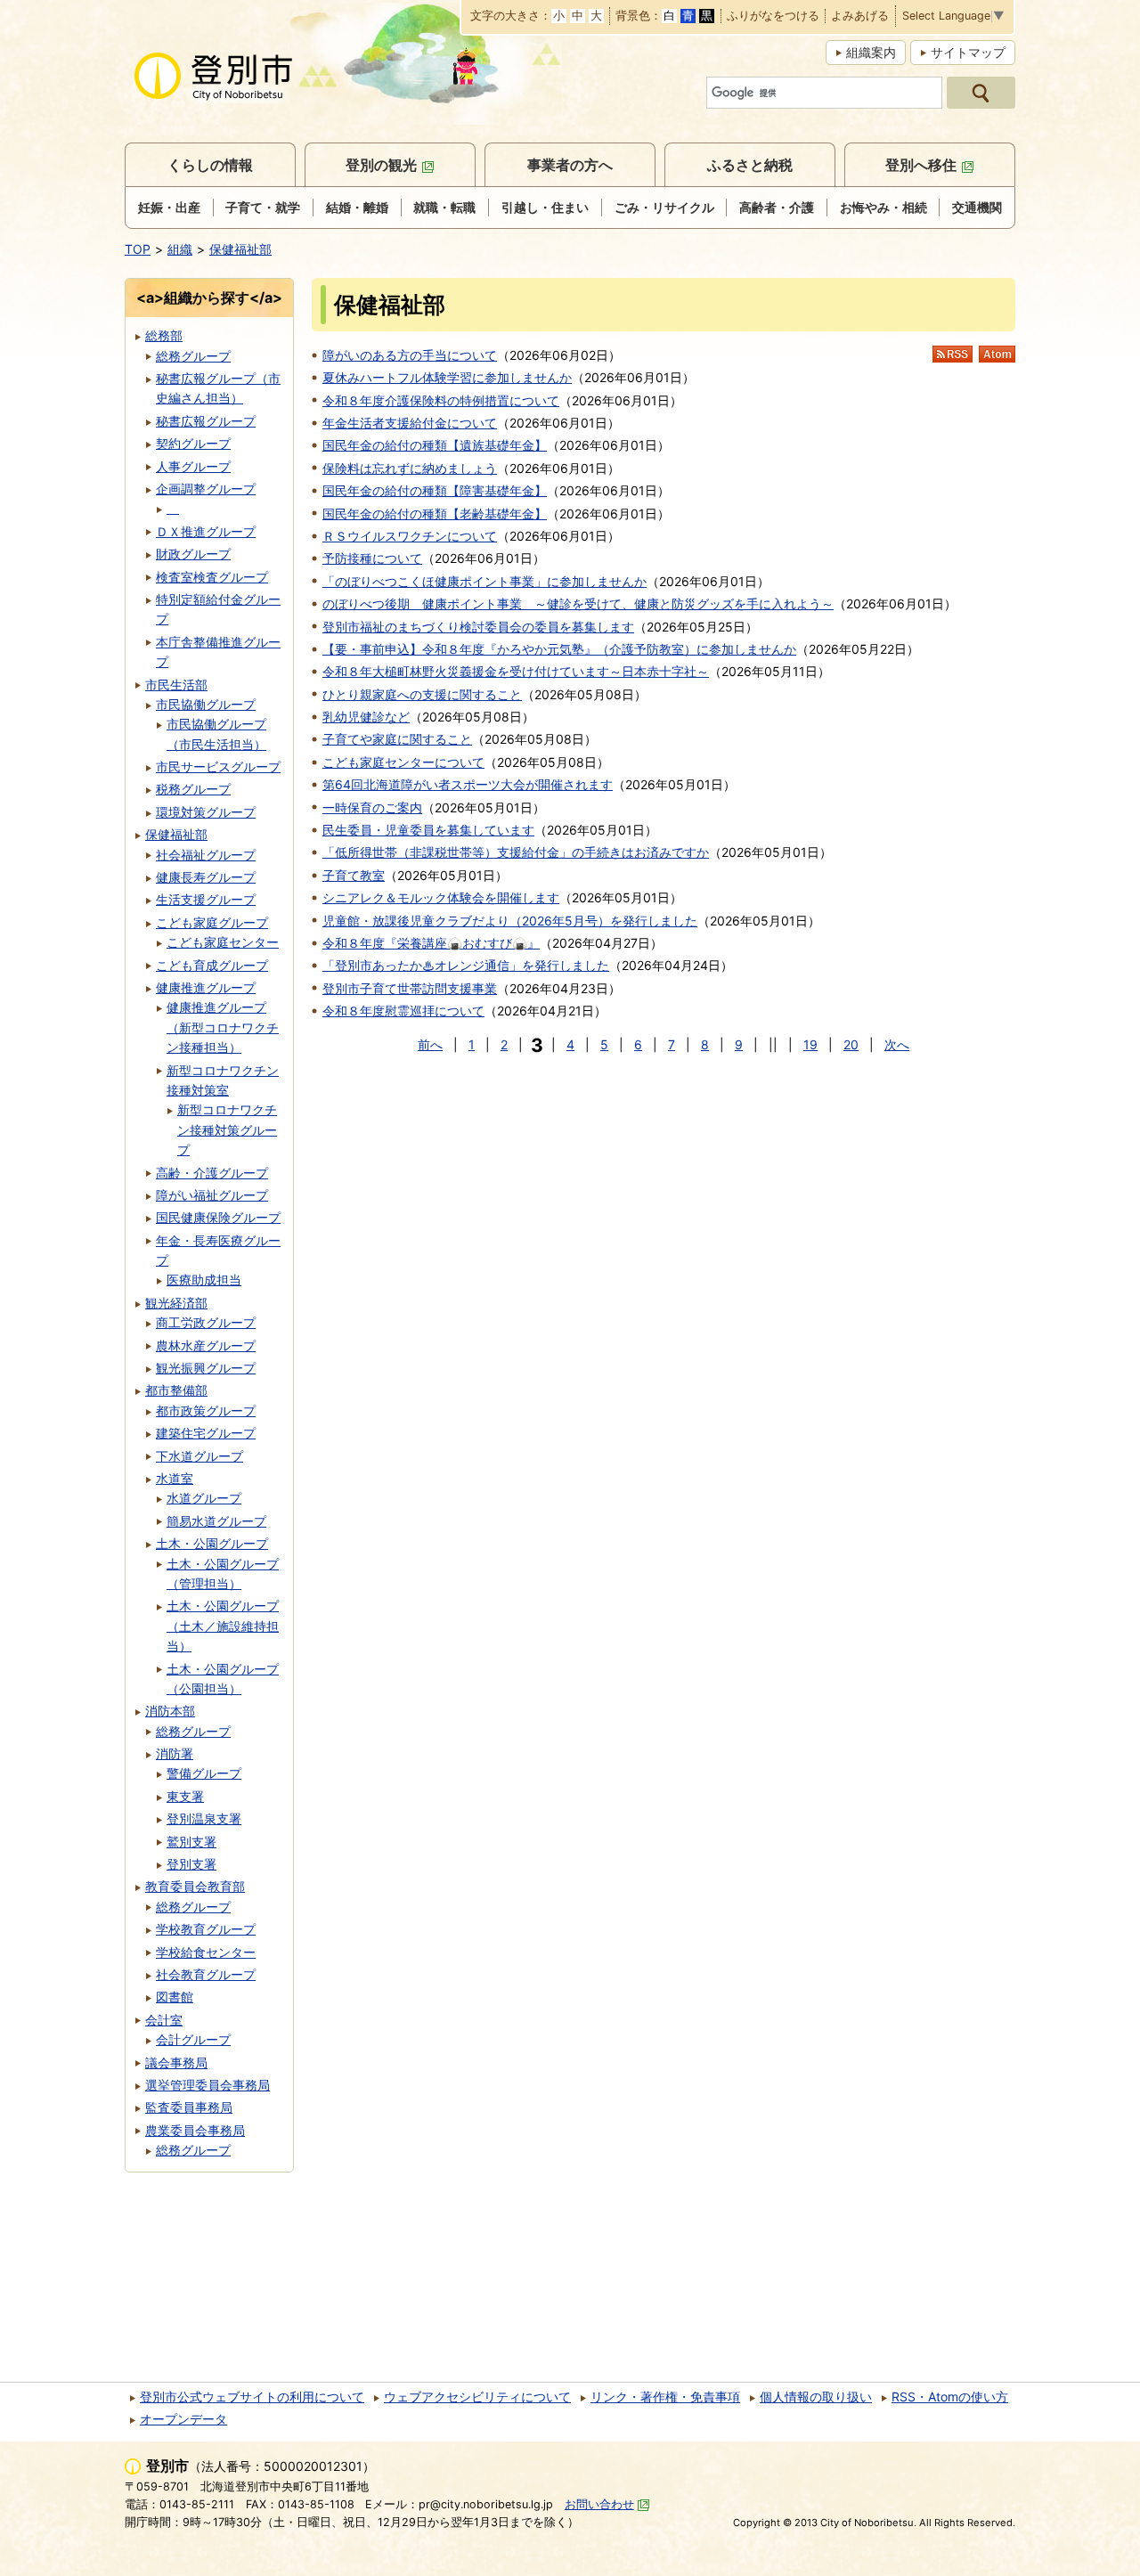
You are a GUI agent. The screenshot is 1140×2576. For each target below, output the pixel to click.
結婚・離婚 (357, 207)
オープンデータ (183, 2419)
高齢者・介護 (777, 207)
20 (851, 1044)
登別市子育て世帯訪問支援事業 (410, 988)
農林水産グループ (206, 1345)
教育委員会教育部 (195, 1886)
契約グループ (193, 443)
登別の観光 (381, 165)
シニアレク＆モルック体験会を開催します (441, 897)
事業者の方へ (570, 165)
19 (810, 1044)
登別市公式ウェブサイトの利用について (252, 2397)
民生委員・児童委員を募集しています (428, 830)
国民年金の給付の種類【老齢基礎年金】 (435, 514)
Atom (997, 354)
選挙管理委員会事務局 (208, 2085)
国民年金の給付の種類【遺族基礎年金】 (435, 445)
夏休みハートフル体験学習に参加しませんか (447, 377)
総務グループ (193, 356)
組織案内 (871, 52)
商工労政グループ (206, 1322)
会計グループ (193, 2039)
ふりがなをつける (773, 16)
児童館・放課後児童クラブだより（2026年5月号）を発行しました (510, 921)
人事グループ (193, 466)
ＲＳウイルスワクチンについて (410, 536)
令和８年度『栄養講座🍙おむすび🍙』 (431, 943)
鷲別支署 (191, 1842)
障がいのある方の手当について (410, 355)
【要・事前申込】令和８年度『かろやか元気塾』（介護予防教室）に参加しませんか (559, 649)
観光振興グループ (206, 1368)
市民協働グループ (206, 704)
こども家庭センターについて (403, 762)
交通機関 (977, 207)
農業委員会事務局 (195, 2130)
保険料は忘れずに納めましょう (410, 468)
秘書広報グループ (206, 421)
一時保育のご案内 (372, 807)
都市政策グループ (206, 1410)
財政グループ (193, 554)
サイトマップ (968, 52)
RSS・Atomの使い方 (950, 2397)
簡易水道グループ (216, 1521)
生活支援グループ (206, 899)
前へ (430, 1044)
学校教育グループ (206, 1929)
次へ (897, 1044)
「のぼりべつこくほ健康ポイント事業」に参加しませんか (484, 581)
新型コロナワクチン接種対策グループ (227, 1129)
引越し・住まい (545, 207)
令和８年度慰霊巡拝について (403, 1011)
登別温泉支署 (204, 1818)
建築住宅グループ (206, 1433)
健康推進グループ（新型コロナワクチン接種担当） (223, 1027)
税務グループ (193, 789)
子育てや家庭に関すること (397, 739)
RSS (953, 354)
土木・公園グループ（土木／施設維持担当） (223, 1626)
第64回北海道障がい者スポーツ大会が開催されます (468, 784)
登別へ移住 (921, 165)
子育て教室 (354, 875)
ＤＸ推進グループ (206, 531)
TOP (138, 249)
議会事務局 (176, 2062)
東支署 (185, 1796)
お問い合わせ (599, 2504)
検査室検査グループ (212, 577)
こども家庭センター (223, 942)
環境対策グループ (206, 812)
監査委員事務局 (189, 2107)
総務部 (164, 335)
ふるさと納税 (750, 165)
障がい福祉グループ (212, 1195)
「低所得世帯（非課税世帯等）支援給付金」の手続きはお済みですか (516, 852)
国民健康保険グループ (218, 1217)
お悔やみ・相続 (883, 207)
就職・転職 (444, 207)
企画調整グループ (206, 489)
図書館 (175, 1997)
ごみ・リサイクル (664, 207)
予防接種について (372, 558)
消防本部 (170, 1711)
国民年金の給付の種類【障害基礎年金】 (435, 490)
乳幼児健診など (366, 717)
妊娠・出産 (169, 207)
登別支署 (191, 1864)
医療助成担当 (204, 1280)
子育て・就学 (263, 207)
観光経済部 (176, 1303)
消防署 (175, 1753)
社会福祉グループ (206, 855)
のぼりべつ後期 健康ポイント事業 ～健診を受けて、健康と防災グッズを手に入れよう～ (578, 603)
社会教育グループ (206, 1974)
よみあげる (860, 16)
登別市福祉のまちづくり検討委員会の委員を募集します (478, 627)
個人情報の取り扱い (816, 2397)
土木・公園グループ (212, 1543)
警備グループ (204, 1773)
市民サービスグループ (218, 766)
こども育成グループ (212, 965)
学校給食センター (206, 1952)
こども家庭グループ (212, 922)
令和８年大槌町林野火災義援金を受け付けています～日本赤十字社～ (516, 671)
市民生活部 (176, 685)
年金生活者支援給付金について (410, 423)
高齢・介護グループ (212, 1173)
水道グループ (204, 1498)
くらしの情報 (210, 165)
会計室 (164, 2020)
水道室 (175, 1478)
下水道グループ (199, 1456)
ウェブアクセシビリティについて (477, 2397)
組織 (180, 249)
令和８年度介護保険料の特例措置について (441, 400)
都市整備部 (176, 1390)
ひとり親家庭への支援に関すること (422, 694)
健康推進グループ (206, 987)
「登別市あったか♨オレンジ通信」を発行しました (466, 965)
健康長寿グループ (206, 877)
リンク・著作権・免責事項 (665, 2397)
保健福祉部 (240, 249)
